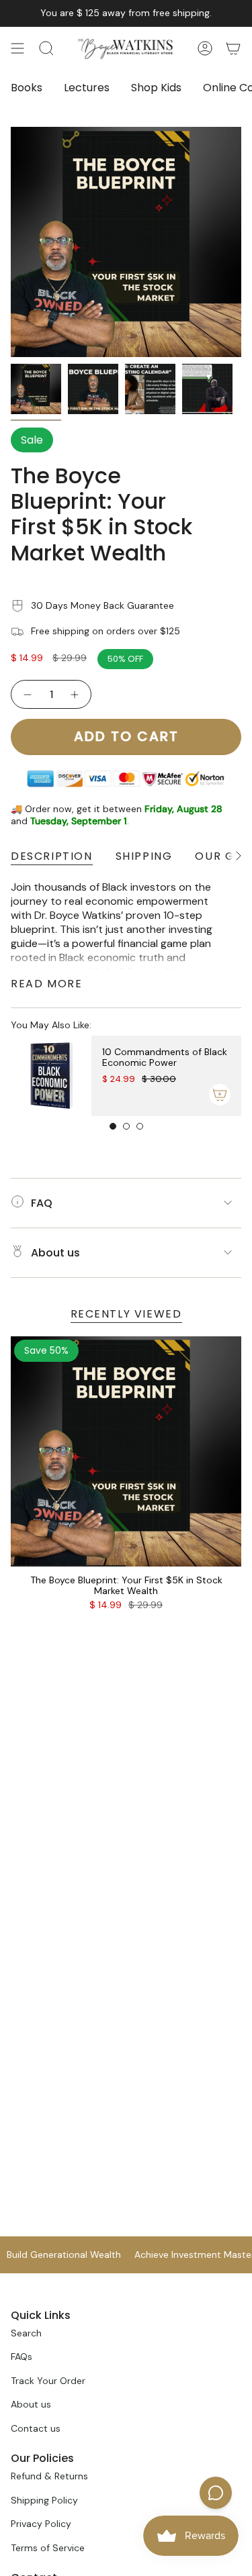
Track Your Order (48, 2381)
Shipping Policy (44, 2500)
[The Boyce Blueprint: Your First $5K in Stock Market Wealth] (126, 1451)
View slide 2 (126, 1126)
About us (55, 1253)
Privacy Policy (41, 2524)
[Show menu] (17, 48)
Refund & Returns (49, 2476)
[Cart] (233, 48)
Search (26, 2333)
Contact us (36, 2428)
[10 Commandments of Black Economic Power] (51, 1076)
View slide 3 (140, 1126)
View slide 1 (113, 1126)
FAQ (42, 1203)
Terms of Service (48, 2548)
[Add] (220, 1095)
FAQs (22, 2357)
